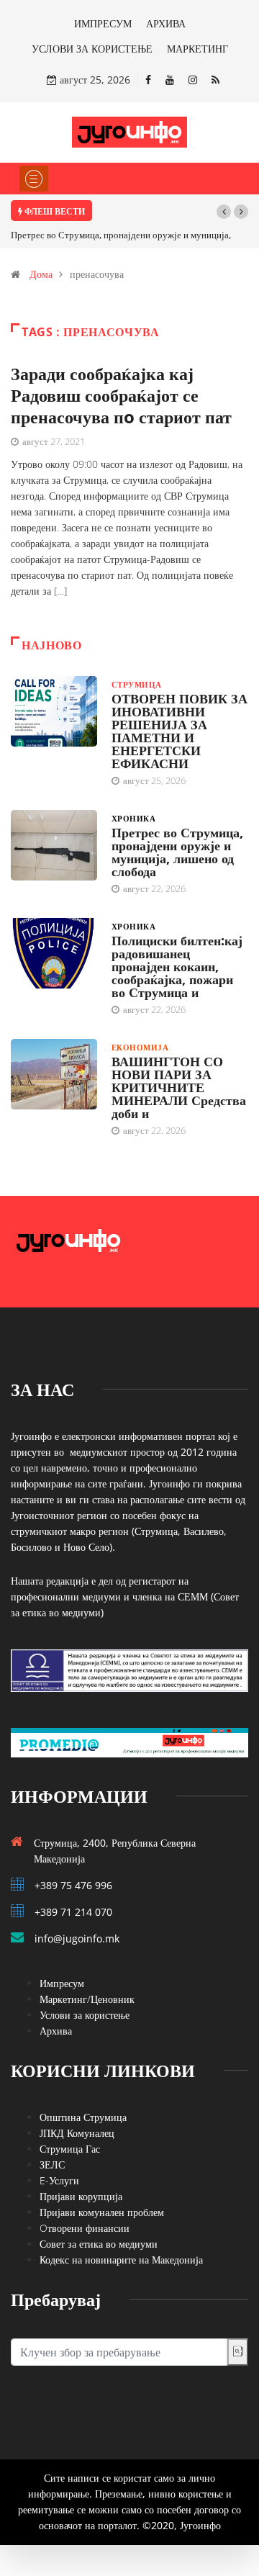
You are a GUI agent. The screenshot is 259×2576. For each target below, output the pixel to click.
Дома (41, 274)
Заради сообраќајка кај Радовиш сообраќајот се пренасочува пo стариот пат (121, 395)
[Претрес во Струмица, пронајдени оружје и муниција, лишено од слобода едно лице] (54, 845)
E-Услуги (59, 2180)
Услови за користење (85, 2015)
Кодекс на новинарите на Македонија (121, 2260)
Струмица (137, 684)
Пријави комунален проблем (102, 2212)
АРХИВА (166, 23)
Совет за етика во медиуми (99, 2244)
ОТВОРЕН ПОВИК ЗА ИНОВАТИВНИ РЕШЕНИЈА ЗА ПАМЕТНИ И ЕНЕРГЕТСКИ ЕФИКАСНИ (180, 731)
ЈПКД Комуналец (77, 2133)
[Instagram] (193, 80)
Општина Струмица (83, 2117)
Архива (56, 2031)
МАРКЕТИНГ (197, 49)
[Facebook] (148, 80)
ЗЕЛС (52, 2165)
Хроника (133, 818)
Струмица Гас (70, 2149)
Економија (140, 1047)
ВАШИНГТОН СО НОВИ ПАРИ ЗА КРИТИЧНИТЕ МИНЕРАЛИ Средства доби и (179, 1087)
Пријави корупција (81, 2196)
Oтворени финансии (85, 2228)
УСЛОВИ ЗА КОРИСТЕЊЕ (92, 49)
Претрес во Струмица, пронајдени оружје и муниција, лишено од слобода (177, 852)
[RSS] (215, 80)
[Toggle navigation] (34, 179)
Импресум (62, 1983)
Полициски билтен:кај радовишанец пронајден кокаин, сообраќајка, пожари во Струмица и (177, 966)
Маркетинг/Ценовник (87, 1999)
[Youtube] (170, 80)
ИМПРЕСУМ (103, 23)
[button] (224, 212)
